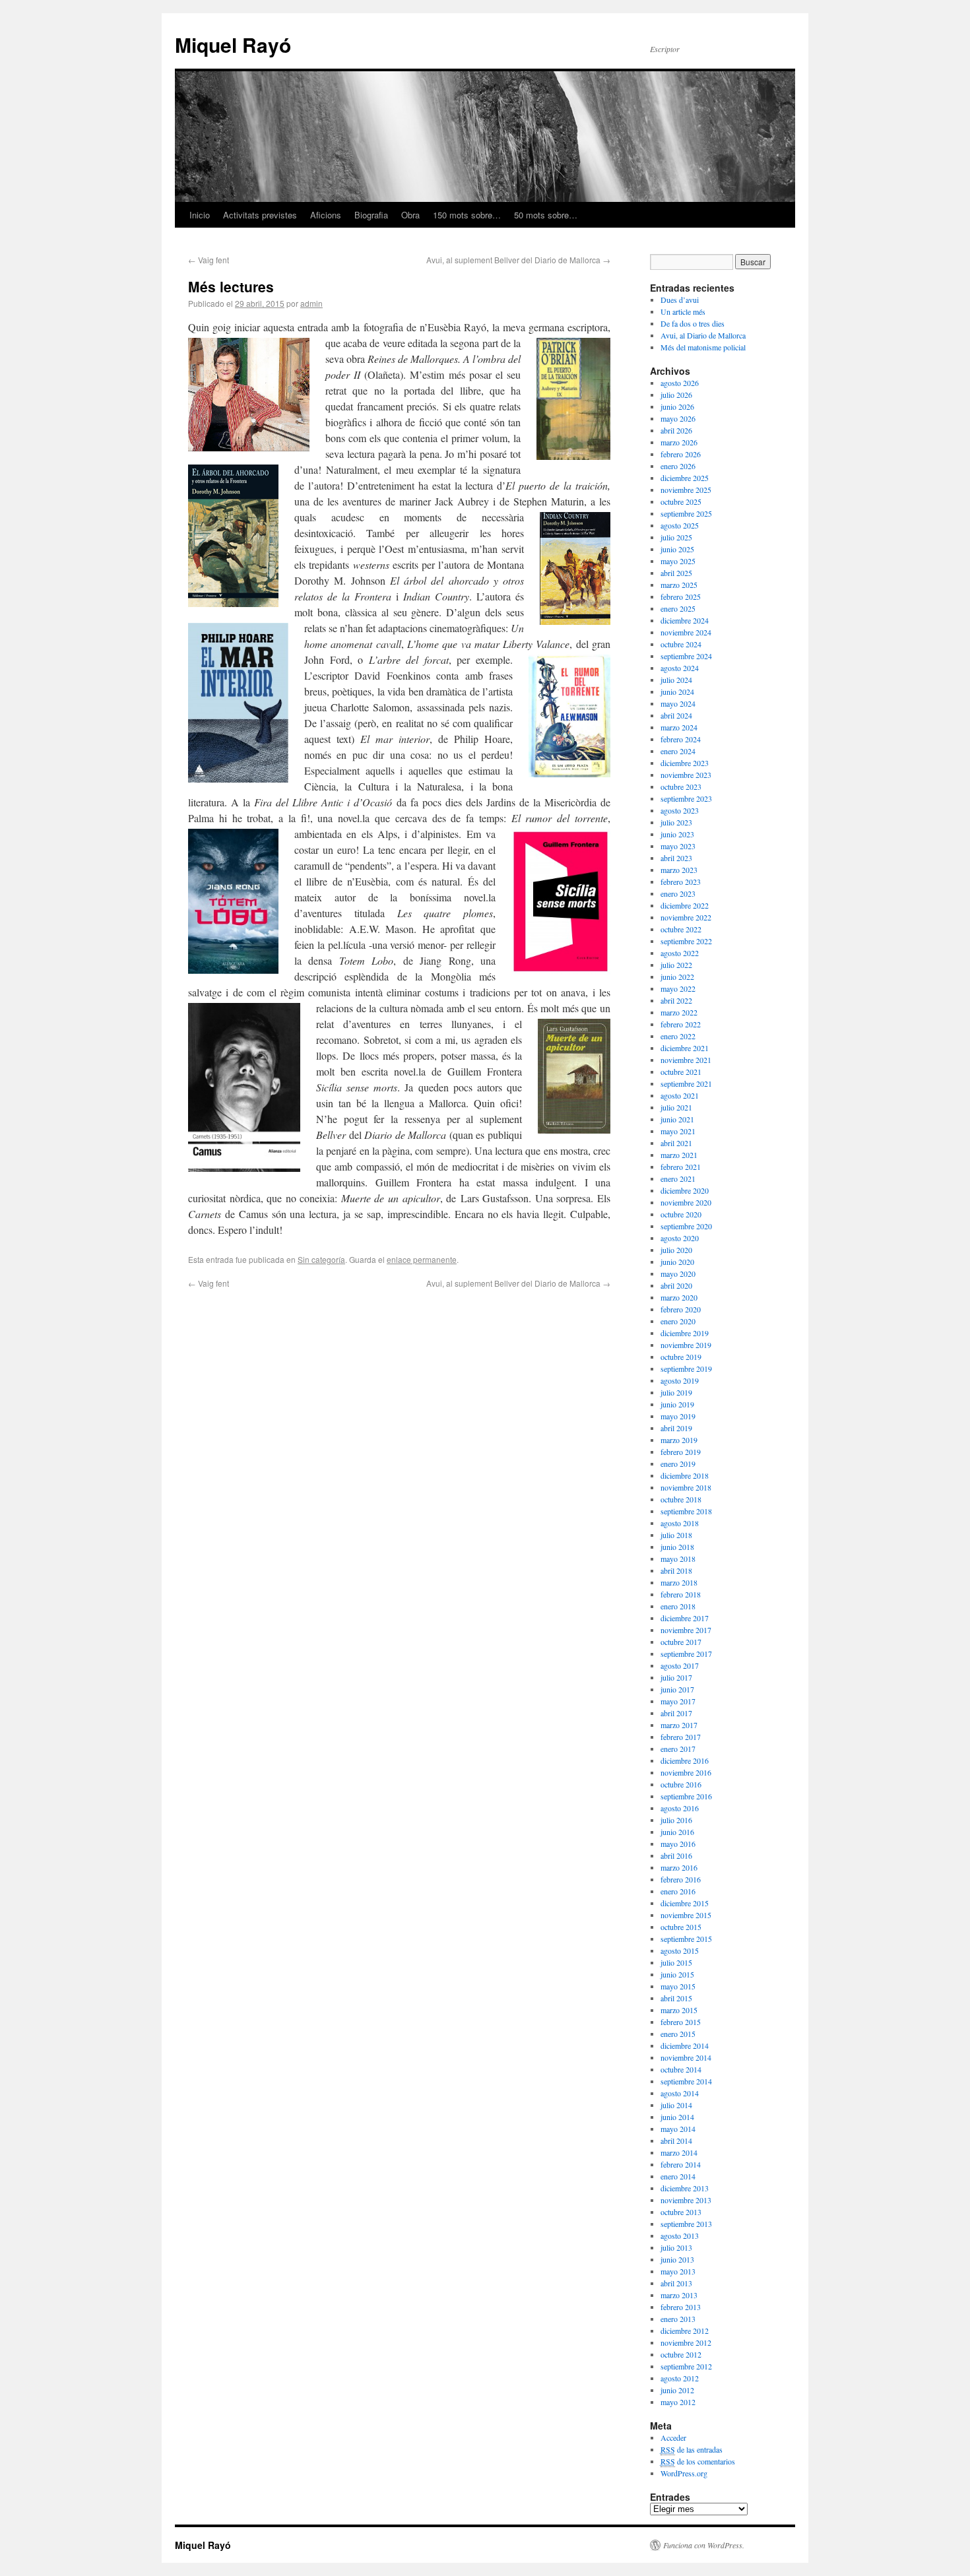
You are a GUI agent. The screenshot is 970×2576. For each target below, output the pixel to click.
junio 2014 (677, 2117)
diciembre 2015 (685, 1903)
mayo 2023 (678, 846)
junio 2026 (677, 406)
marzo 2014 (679, 2152)
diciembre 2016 (685, 1760)
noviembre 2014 (686, 2057)
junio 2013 (677, 2259)
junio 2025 (677, 549)
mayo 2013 (678, 2271)
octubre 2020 (681, 1214)
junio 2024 (677, 692)
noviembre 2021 (686, 1060)
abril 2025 (676, 573)
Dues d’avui (680, 300)
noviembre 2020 (686, 1202)
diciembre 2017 (685, 1618)
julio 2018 (676, 1535)
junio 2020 (677, 1262)
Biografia (371, 215)
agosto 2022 (680, 953)
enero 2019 (678, 1464)
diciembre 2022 (685, 905)
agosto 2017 (680, 1665)
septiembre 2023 (686, 798)
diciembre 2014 (685, 2045)
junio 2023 (677, 834)
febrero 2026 (681, 454)
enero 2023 (678, 893)
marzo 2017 (679, 1725)
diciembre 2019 (685, 1333)
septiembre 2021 (686, 1083)
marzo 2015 (679, 2010)
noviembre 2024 (686, 632)
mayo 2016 (678, 1844)
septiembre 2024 (686, 656)
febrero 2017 (681, 1737)
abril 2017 (676, 1713)
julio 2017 (676, 1677)
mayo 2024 (678, 703)
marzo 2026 (679, 442)
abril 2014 (676, 2141)
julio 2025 (676, 537)
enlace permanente (422, 1259)
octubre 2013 (681, 2212)
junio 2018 (677, 1547)
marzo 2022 (679, 1012)
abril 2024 (676, 715)
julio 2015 (676, 1962)
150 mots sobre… (467, 215)
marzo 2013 (679, 2295)
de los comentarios (698, 2461)
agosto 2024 (680, 668)
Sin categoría (321, 1259)
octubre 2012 (681, 2354)
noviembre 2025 (686, 490)
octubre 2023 (681, 787)
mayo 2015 (678, 1986)
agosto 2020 (680, 1238)
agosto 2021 (680, 1095)
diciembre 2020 (685, 1190)
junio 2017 (677, 1689)
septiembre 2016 (686, 1796)
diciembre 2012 (685, 2331)
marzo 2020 (679, 1297)
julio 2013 (676, 2247)
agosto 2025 (680, 525)
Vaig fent (209, 260)
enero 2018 (678, 1606)
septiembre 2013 (686, 2224)
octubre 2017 (681, 1642)
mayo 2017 (678, 1701)
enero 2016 (678, 1891)
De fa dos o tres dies (693, 323)
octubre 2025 (681, 501)
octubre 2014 (681, 2069)
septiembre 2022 (686, 941)
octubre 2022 (681, 929)
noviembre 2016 (686, 1772)
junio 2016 (677, 1832)
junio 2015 (677, 1974)
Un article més (683, 311)
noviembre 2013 (686, 2200)
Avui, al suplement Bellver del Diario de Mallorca (518, 260)
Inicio (200, 215)
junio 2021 (677, 1119)
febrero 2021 (681, 1167)
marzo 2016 (679, 1867)
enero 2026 (678, 466)
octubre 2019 (681, 1357)
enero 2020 (678, 1321)
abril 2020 (676, 1285)
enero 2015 (678, 2034)
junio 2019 (677, 1404)
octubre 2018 (681, 1499)
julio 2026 (676, 395)
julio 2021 (676, 1107)
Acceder (673, 2437)
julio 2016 (676, 1820)
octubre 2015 (681, 1927)
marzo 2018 (679, 1582)
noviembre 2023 (686, 775)
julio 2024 (676, 680)
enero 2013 (678, 2319)
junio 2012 (677, 2390)
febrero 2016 (681, 1879)
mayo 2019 (678, 1416)
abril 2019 (676, 1428)
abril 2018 (676, 1570)
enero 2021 (678, 1178)
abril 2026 (676, 430)
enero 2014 (678, 2176)
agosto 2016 (680, 1808)
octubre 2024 (681, 644)
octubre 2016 (681, 1784)
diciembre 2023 (685, 763)
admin (311, 303)
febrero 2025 (681, 596)
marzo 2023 (679, 870)
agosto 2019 (680, 1380)
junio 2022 (677, 977)
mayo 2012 (678, 2402)
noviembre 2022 (686, 917)
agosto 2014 (680, 2093)
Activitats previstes (260, 215)
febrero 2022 (681, 1024)
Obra (410, 215)
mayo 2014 (678, 2129)
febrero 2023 (681, 882)
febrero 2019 (681, 1452)
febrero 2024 (681, 739)
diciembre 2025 (685, 478)
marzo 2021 (679, 1155)
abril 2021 (676, 1143)
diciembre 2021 (685, 1048)
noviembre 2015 (686, 1915)
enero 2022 (678, 1036)
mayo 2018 (678, 1559)
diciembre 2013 (685, 2188)
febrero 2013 (681, 2307)
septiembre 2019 (686, 1368)
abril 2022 (676, 1000)
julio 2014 (676, 2105)
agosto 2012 (680, 2378)
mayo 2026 (678, 418)
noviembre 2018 (686, 1487)
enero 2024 (678, 751)
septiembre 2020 (686, 1226)
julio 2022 (676, 965)
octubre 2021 (681, 1072)
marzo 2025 (679, 585)
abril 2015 (676, 1998)
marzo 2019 (679, 1440)
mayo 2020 (678, 1273)
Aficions (326, 215)
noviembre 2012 (686, 2342)
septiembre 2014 (686, 2081)
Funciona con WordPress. (704, 2545)
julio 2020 (676, 1250)
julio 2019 (676, 1392)
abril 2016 (676, 1855)
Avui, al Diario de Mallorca (703, 335)
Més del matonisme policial (703, 347)
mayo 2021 (678, 1131)
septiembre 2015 (686, 1939)
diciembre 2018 (685, 1475)
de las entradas (692, 2449)
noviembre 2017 (686, 1630)
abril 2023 (676, 858)
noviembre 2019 (686, 1345)
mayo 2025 (678, 561)
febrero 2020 (681, 1309)
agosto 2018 (680, 1523)
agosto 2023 (680, 810)
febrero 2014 (681, 2164)
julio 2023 (676, 822)
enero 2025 (678, 608)
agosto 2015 (680, 1950)
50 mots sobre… (546, 215)
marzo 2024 (679, 727)
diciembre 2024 (685, 620)
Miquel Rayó (233, 45)
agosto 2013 (680, 2236)
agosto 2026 (680, 383)
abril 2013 (676, 2283)
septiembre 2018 (686, 1511)
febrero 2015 (681, 2022)
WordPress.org (684, 2473)
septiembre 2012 (686, 2366)
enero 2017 (678, 1749)
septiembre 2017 (686, 1654)
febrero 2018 (681, 1594)
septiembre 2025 (686, 513)
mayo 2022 (678, 988)
